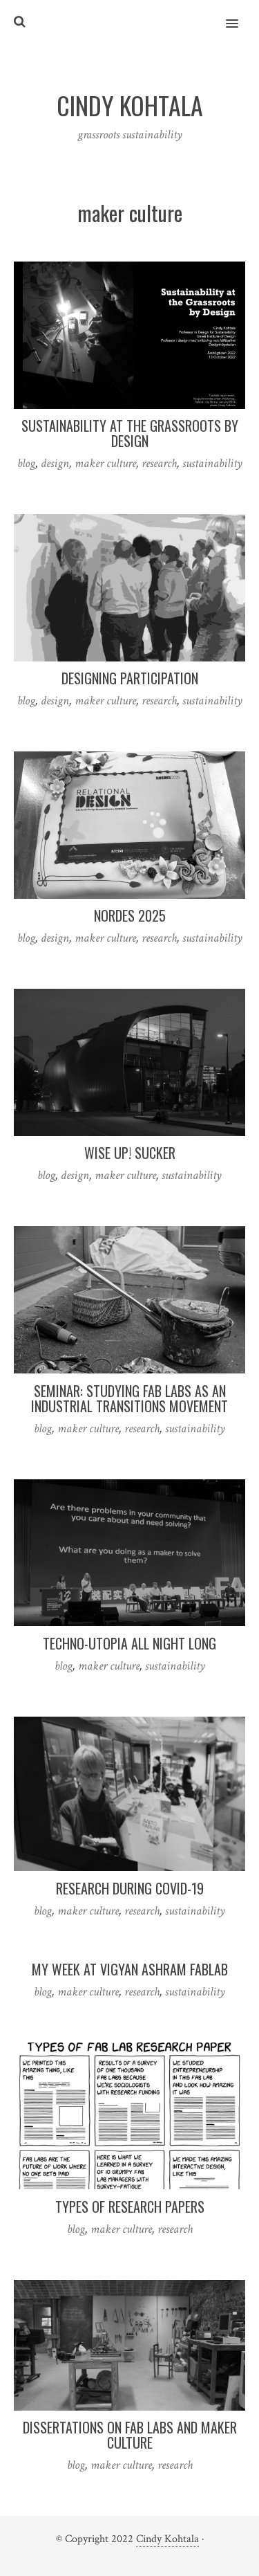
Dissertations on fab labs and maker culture (130, 2435)
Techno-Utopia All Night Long (129, 1643)
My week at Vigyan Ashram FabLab (130, 1969)
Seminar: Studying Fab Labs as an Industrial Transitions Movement (129, 1398)
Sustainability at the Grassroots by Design (130, 433)
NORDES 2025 (130, 915)
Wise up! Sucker (130, 1153)
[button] (240, 15)
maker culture (105, 463)
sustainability (212, 463)
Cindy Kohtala (167, 2539)
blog (26, 463)
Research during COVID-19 (130, 1888)
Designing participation (130, 678)
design (55, 463)
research (159, 463)
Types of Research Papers (130, 2207)
